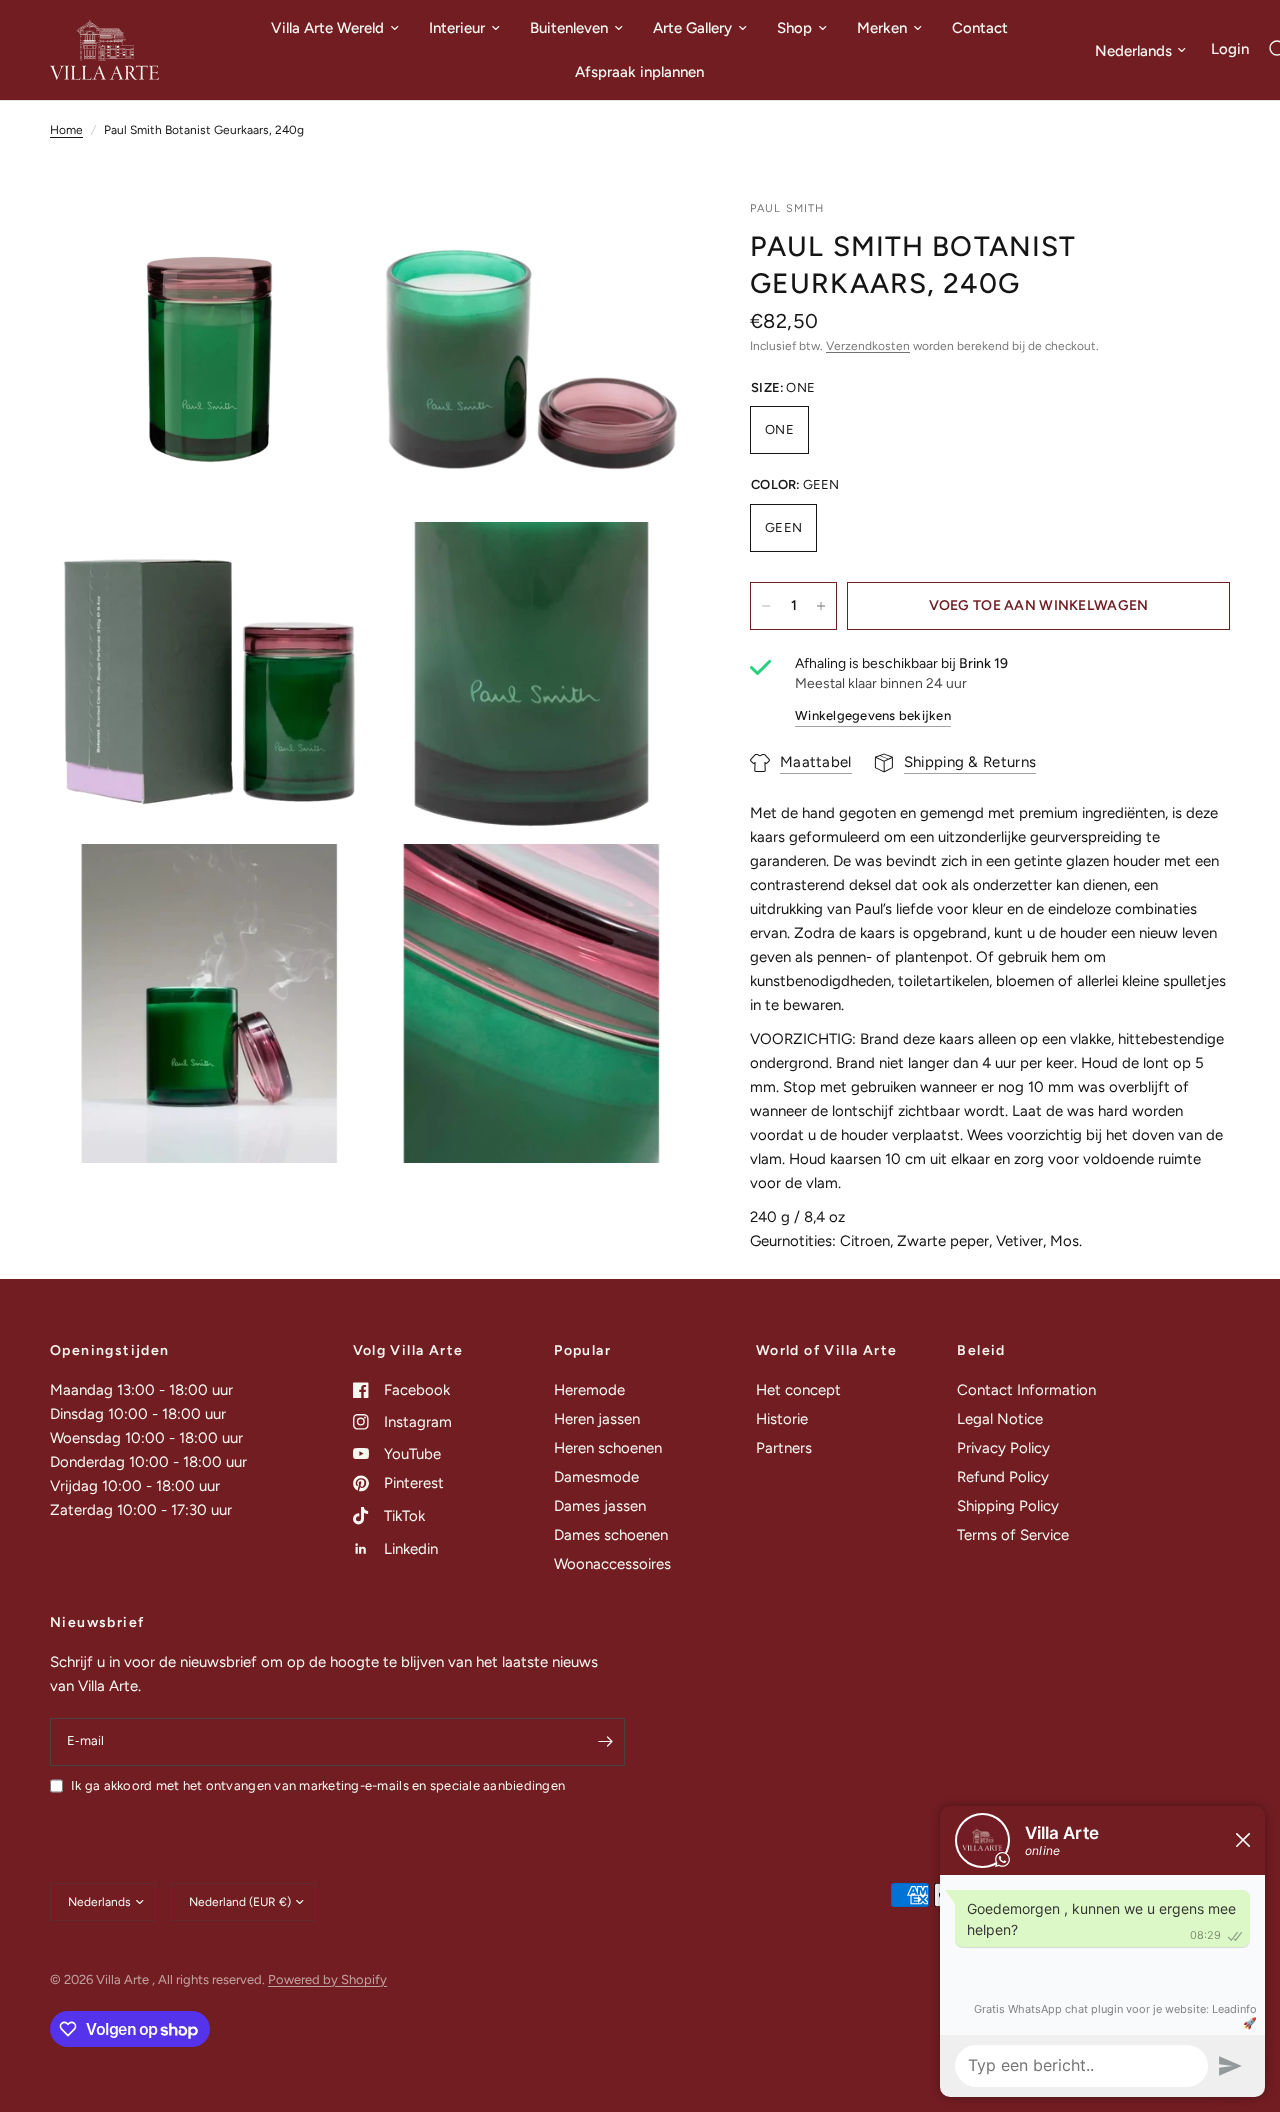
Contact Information (1026, 1390)
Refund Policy (1003, 1477)
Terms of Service (1013, 1535)
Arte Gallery (692, 28)
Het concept (798, 1390)
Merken (882, 28)
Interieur (457, 28)
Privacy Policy (1003, 1448)
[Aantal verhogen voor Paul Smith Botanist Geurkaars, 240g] (821, 606)
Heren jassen (597, 1419)
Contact (980, 28)
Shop (794, 28)
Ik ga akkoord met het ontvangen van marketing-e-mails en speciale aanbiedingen (318, 1785)
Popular (582, 1351)
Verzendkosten (868, 347)
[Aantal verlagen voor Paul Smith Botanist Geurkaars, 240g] (766, 606)
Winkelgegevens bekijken (873, 715)
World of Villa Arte (827, 1351)
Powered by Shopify (327, 1979)
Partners (784, 1448)
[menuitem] (335, 28)
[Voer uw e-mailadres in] (605, 1742)
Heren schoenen (608, 1448)
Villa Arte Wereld (327, 28)
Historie (782, 1419)
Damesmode (596, 1477)
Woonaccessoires (612, 1564)
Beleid (981, 1351)
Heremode (589, 1390)
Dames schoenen (611, 1535)
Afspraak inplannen (639, 72)
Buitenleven (569, 28)
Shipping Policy (1008, 1506)
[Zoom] (327, 242)
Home (66, 130)
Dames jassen (600, 1506)
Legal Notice (1000, 1419)
